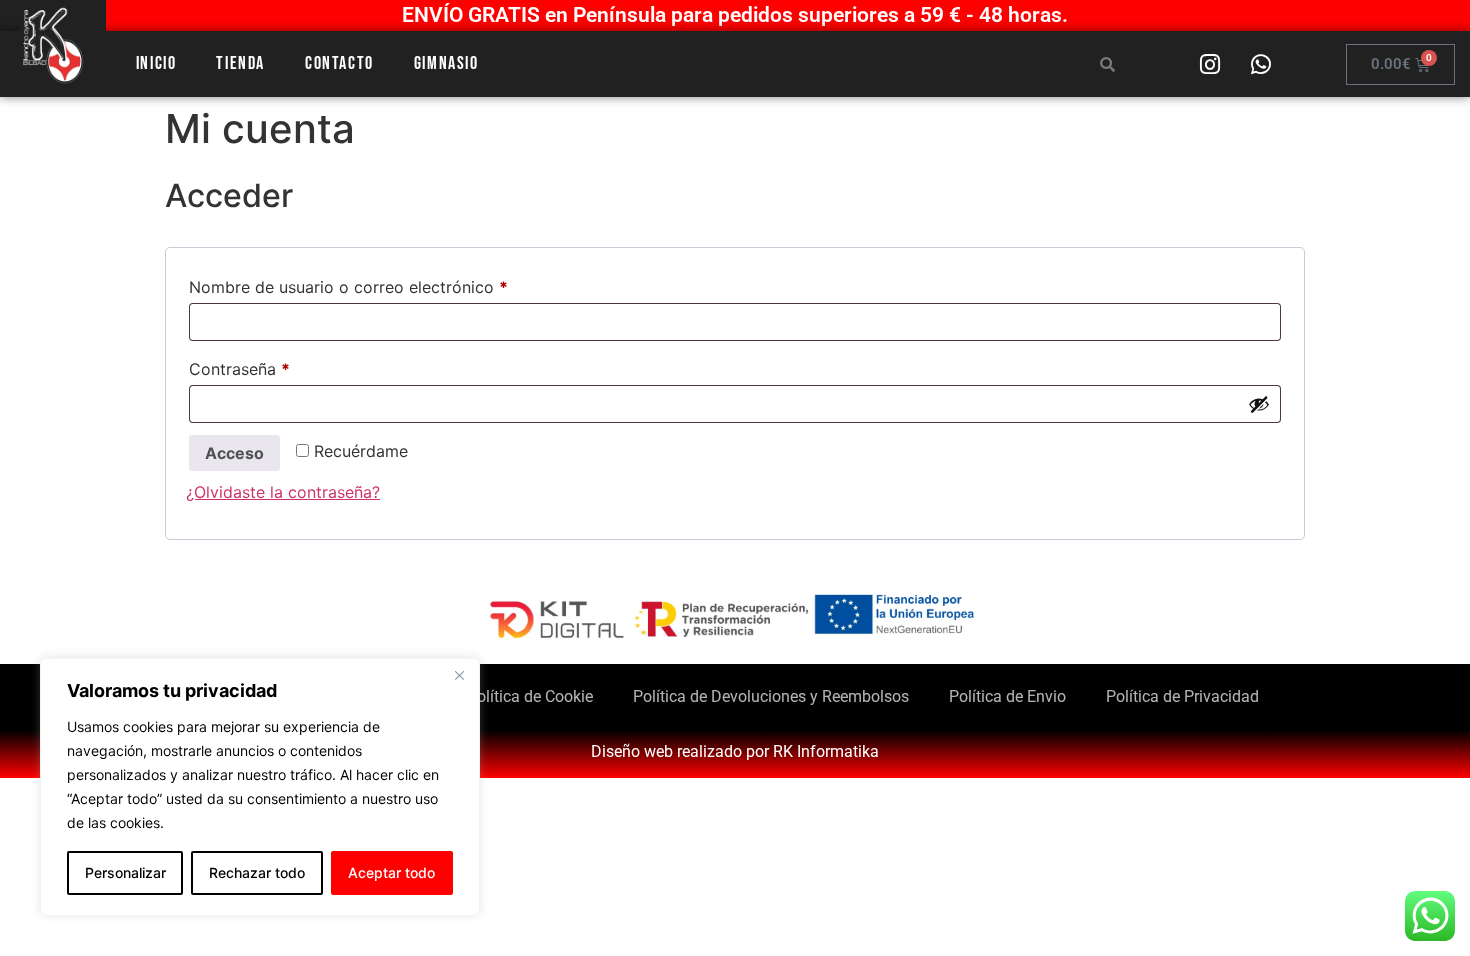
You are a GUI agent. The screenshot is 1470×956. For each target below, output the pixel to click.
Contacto (339, 63)
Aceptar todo (391, 872)
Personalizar (125, 872)
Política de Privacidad (1182, 696)
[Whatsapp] (1261, 64)
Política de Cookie (530, 696)
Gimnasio (446, 63)
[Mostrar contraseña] (1259, 404)
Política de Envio (1007, 696)
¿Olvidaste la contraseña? (283, 492)
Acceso (234, 453)
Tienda (240, 63)
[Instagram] (1210, 64)
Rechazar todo (257, 872)
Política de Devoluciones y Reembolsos (771, 696)
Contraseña (281, 366)
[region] (260, 787)
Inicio (156, 63)
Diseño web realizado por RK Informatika (735, 751)
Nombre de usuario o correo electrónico (390, 284)
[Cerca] (459, 675)
